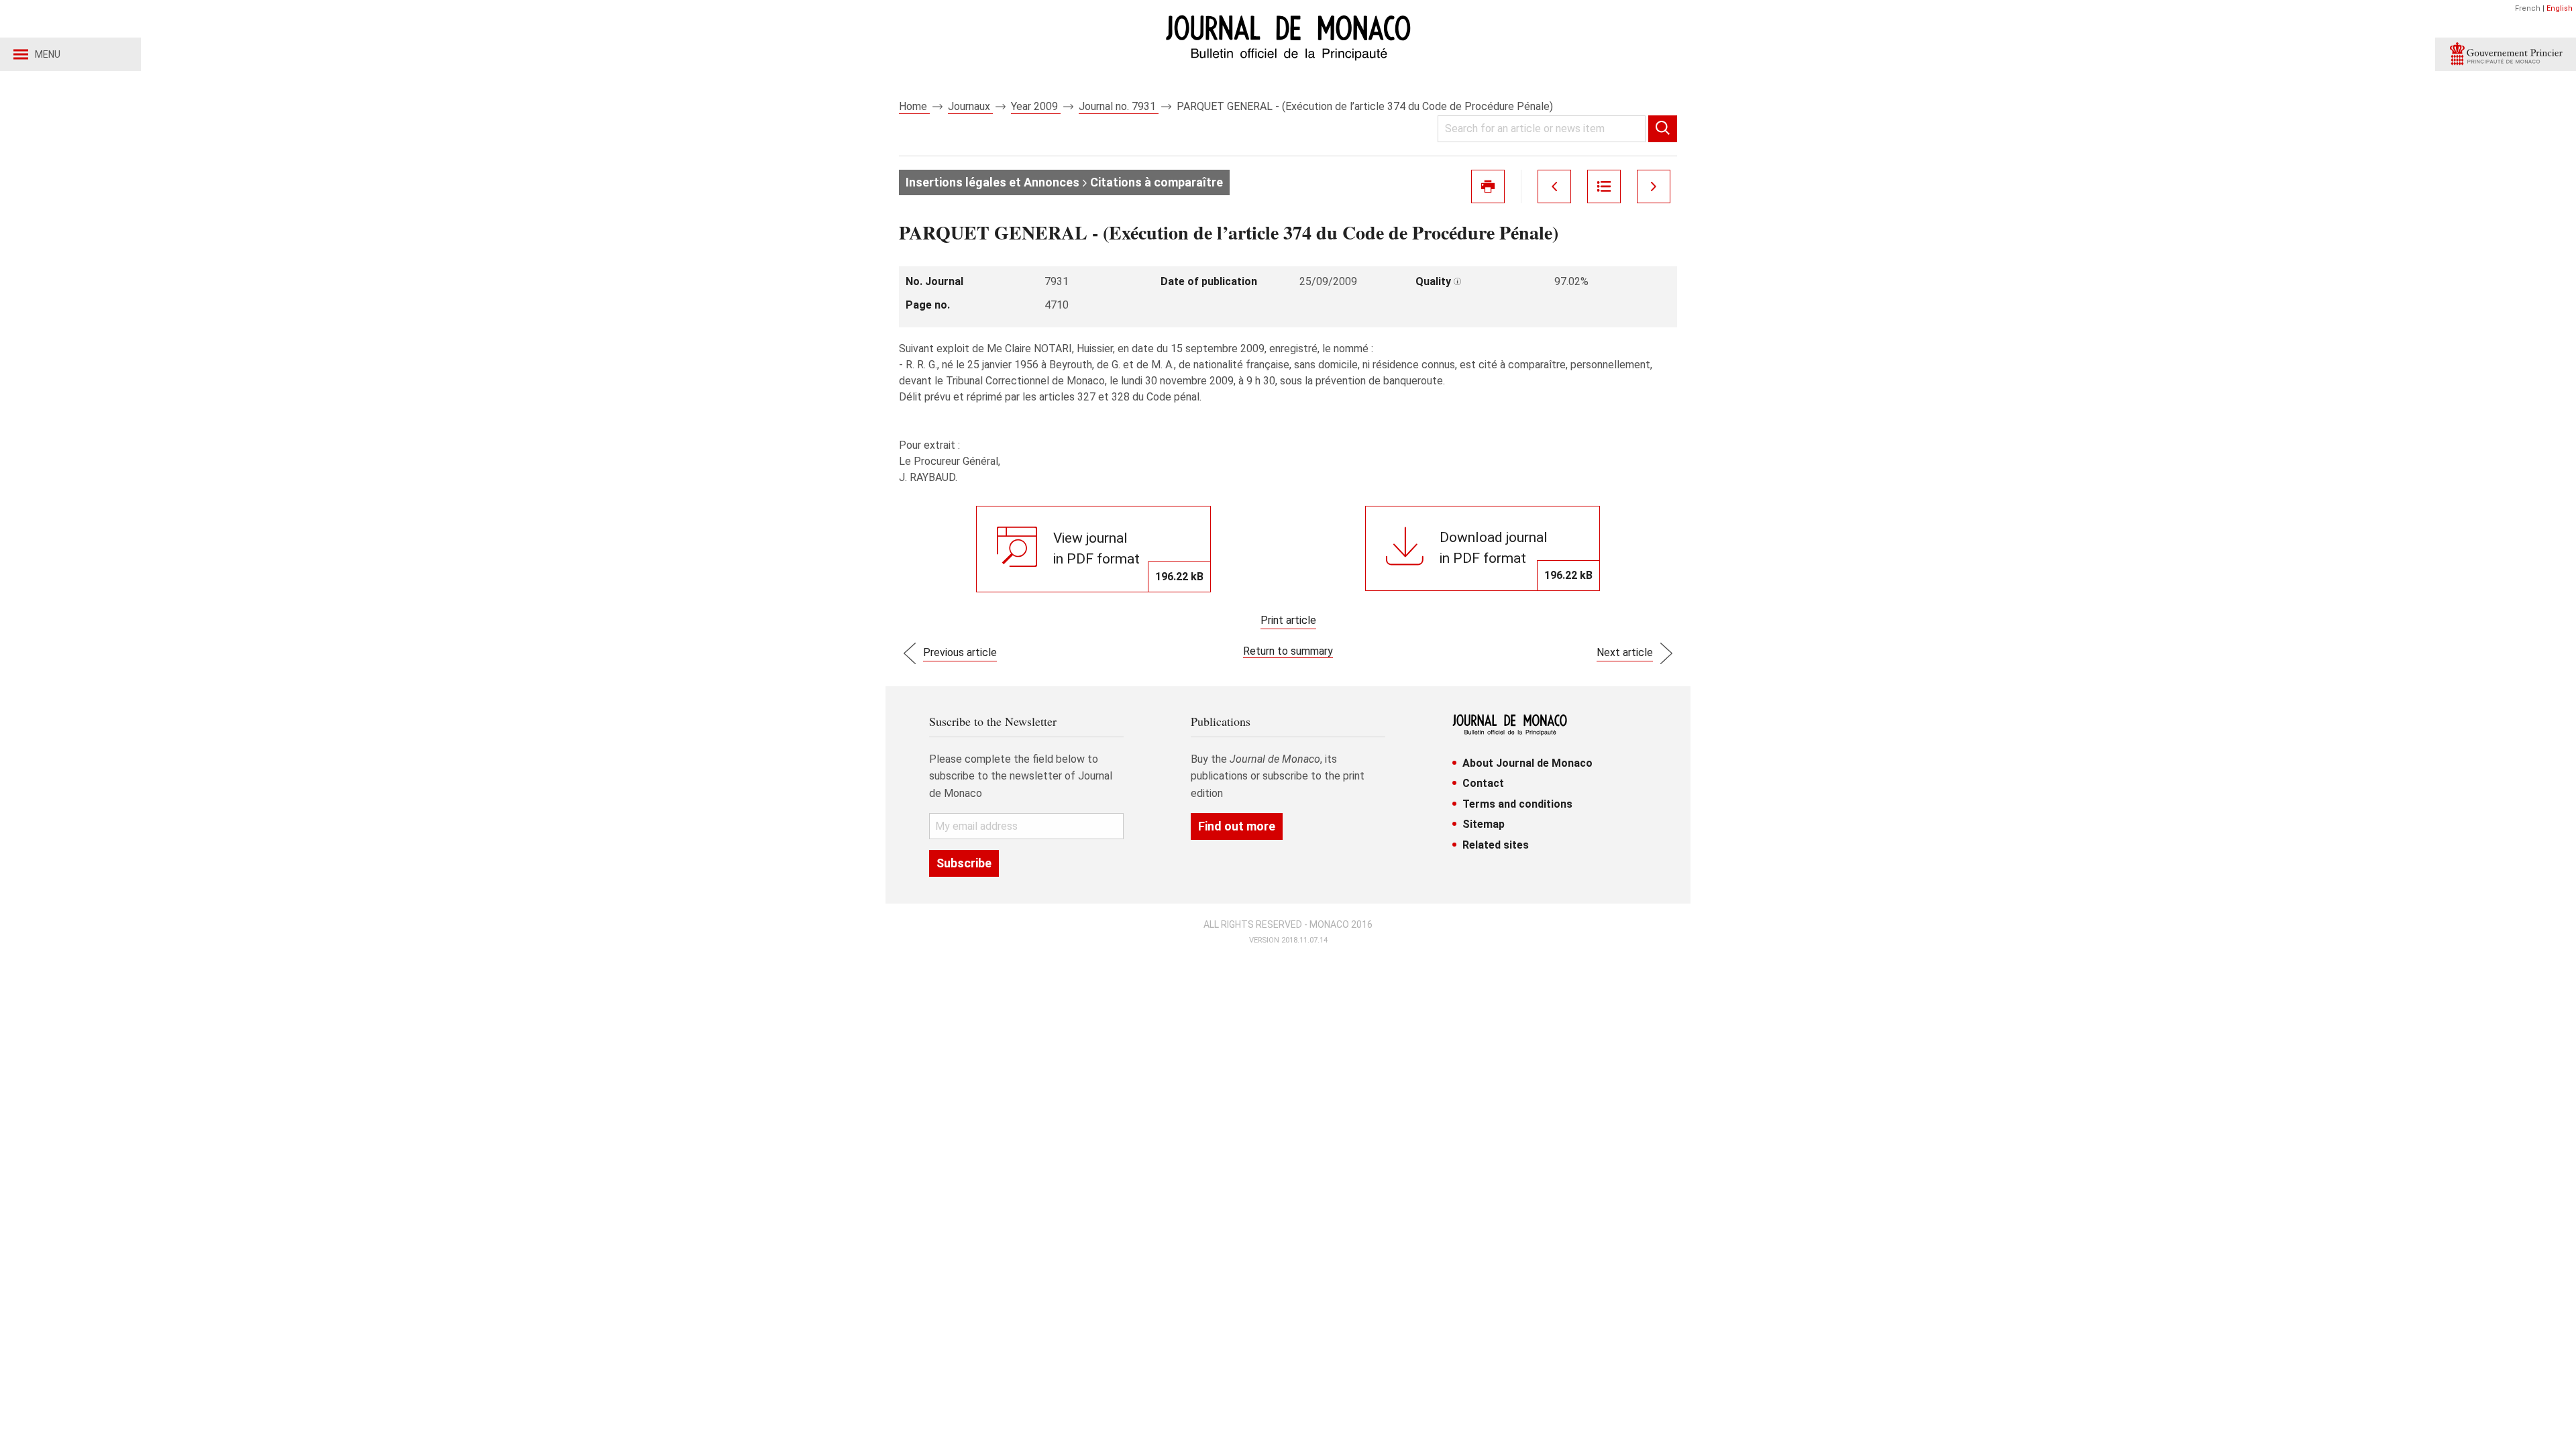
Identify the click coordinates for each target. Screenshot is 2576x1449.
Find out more (1237, 826)
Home (914, 106)
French (2528, 8)
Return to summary (1288, 651)
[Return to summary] (1604, 186)
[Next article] (1654, 186)
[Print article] (1488, 186)
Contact (1483, 783)
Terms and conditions (1517, 804)
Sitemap (1484, 824)
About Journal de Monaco (1527, 763)
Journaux (970, 106)
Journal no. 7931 (1119, 106)
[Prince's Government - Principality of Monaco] (2506, 54)
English (2560, 8)
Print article (1288, 620)
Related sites (1496, 845)
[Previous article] (1554, 186)
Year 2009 (1036, 106)
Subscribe (964, 863)
